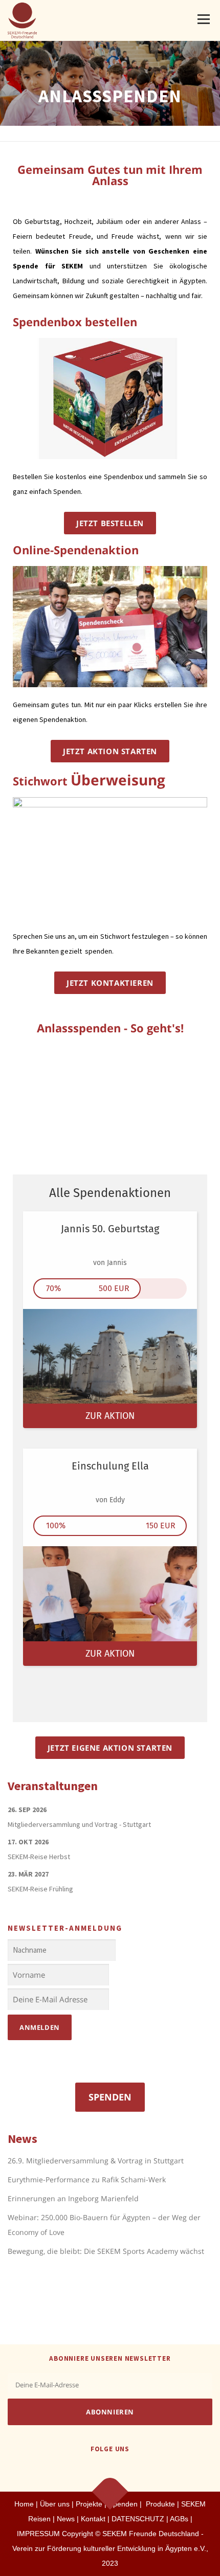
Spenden (110, 2097)
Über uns (55, 2504)
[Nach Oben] (110, 2492)
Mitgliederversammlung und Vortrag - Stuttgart (79, 1824)
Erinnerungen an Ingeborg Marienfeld (73, 2198)
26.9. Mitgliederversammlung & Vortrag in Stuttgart (96, 2161)
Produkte (159, 2504)
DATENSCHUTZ (139, 2519)
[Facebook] (97, 2470)
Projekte (89, 2504)
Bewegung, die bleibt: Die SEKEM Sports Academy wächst (106, 2251)
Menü (203, 19)
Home (24, 2504)
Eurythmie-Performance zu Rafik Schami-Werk (87, 2179)
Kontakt (93, 2519)
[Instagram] (123, 2470)
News (66, 2519)
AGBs (179, 2519)
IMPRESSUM (38, 2534)
